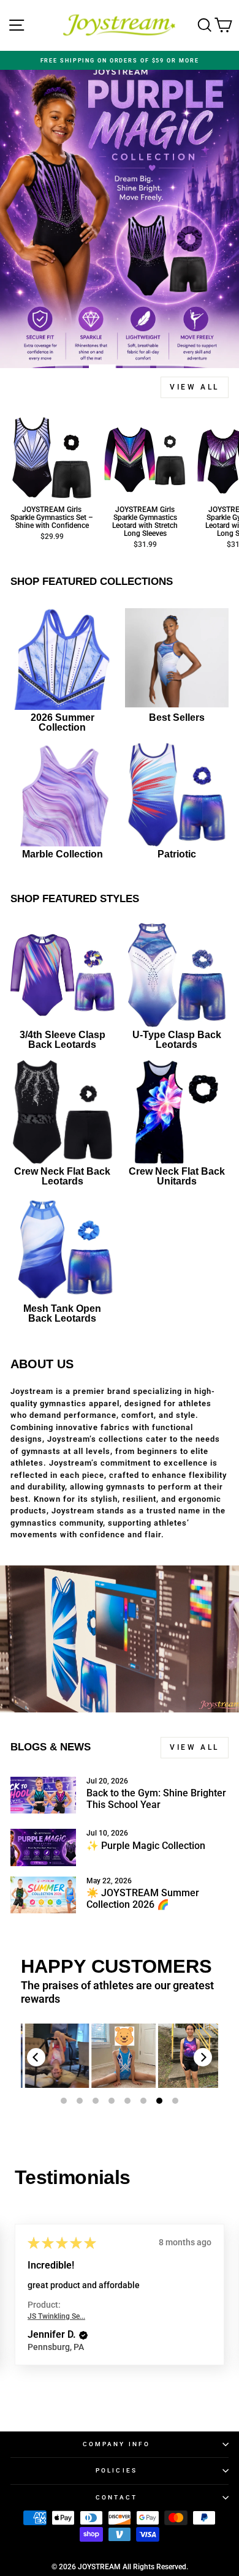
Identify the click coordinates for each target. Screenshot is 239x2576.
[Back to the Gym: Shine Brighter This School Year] (43, 1795)
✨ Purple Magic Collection (146, 1846)
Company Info (116, 2444)
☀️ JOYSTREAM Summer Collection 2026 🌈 (143, 1899)
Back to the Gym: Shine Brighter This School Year (156, 1799)
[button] (83, 2335)
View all (195, 387)
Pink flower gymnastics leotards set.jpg (125, 2056)
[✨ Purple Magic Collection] (43, 1847)
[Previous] (36, 2057)
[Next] (203, 2057)
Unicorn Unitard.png (192, 2056)
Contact (117, 2497)
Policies (116, 2470)
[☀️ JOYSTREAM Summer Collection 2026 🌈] (43, 1895)
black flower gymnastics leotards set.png (58, 2055)
